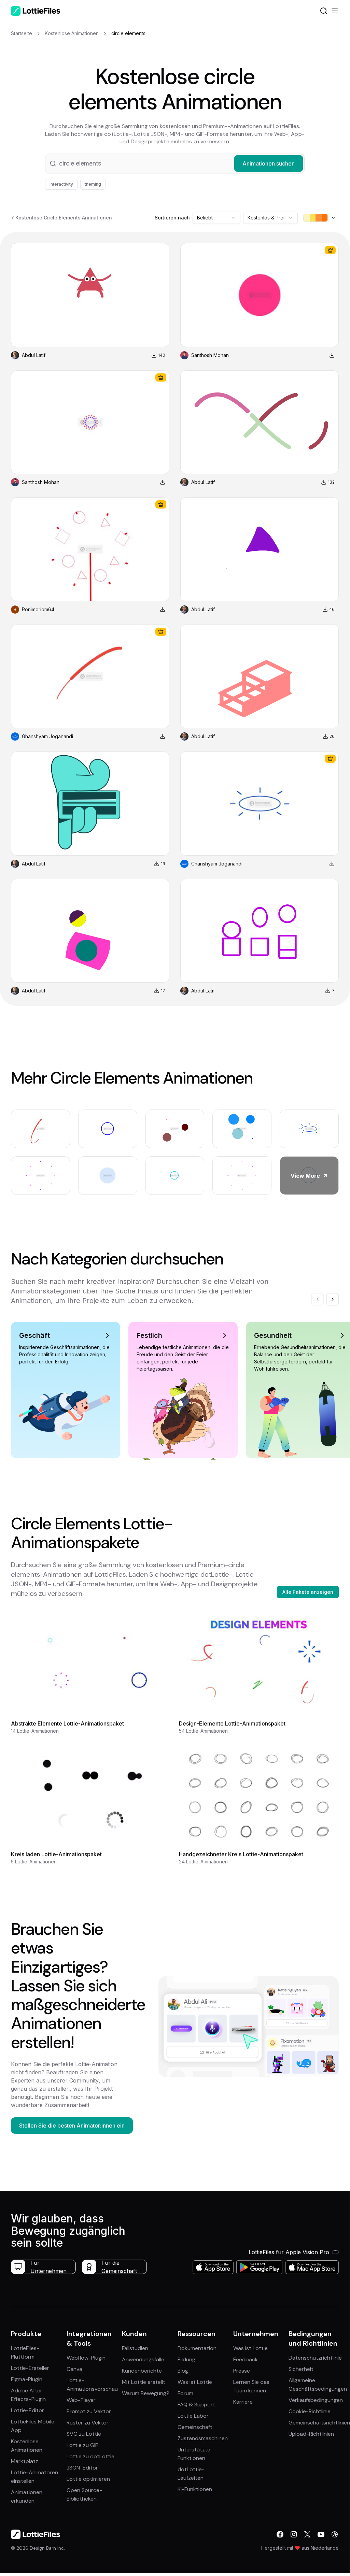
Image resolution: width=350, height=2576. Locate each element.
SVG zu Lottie (84, 2434)
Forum (185, 2393)
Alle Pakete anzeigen (308, 1592)
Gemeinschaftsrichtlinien (319, 2423)
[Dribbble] (335, 2534)
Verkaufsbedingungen (316, 2400)
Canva (74, 2369)
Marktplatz (25, 2461)
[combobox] (216, 218)
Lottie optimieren (88, 2479)
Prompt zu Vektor (89, 2411)
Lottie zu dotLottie (90, 2456)
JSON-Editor (82, 2468)
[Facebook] (280, 2534)
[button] (175, 163)
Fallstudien (135, 2348)
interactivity (61, 184)
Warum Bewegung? (146, 2393)
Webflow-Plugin (86, 2358)
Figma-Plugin (27, 2379)
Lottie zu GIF (82, 2445)
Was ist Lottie (195, 2382)
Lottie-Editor (27, 2410)
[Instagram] (294, 2534)
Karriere (243, 2402)
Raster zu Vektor (88, 2423)
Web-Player (81, 2400)
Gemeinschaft (195, 2427)
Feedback (246, 2359)
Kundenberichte (142, 2371)
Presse (242, 2371)
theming (93, 184)
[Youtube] (321, 2534)
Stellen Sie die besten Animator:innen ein (72, 2126)
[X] (307, 2534)
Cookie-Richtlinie (310, 2411)
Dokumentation (197, 2348)
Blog (183, 2371)
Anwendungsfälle (143, 2359)
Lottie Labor (193, 2416)
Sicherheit (301, 2369)
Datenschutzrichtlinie (315, 2358)
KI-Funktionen (195, 2489)
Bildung (186, 2359)
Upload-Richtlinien (311, 2434)
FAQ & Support (196, 2405)
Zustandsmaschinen (203, 2438)
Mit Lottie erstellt (144, 2382)
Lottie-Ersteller (30, 2368)
